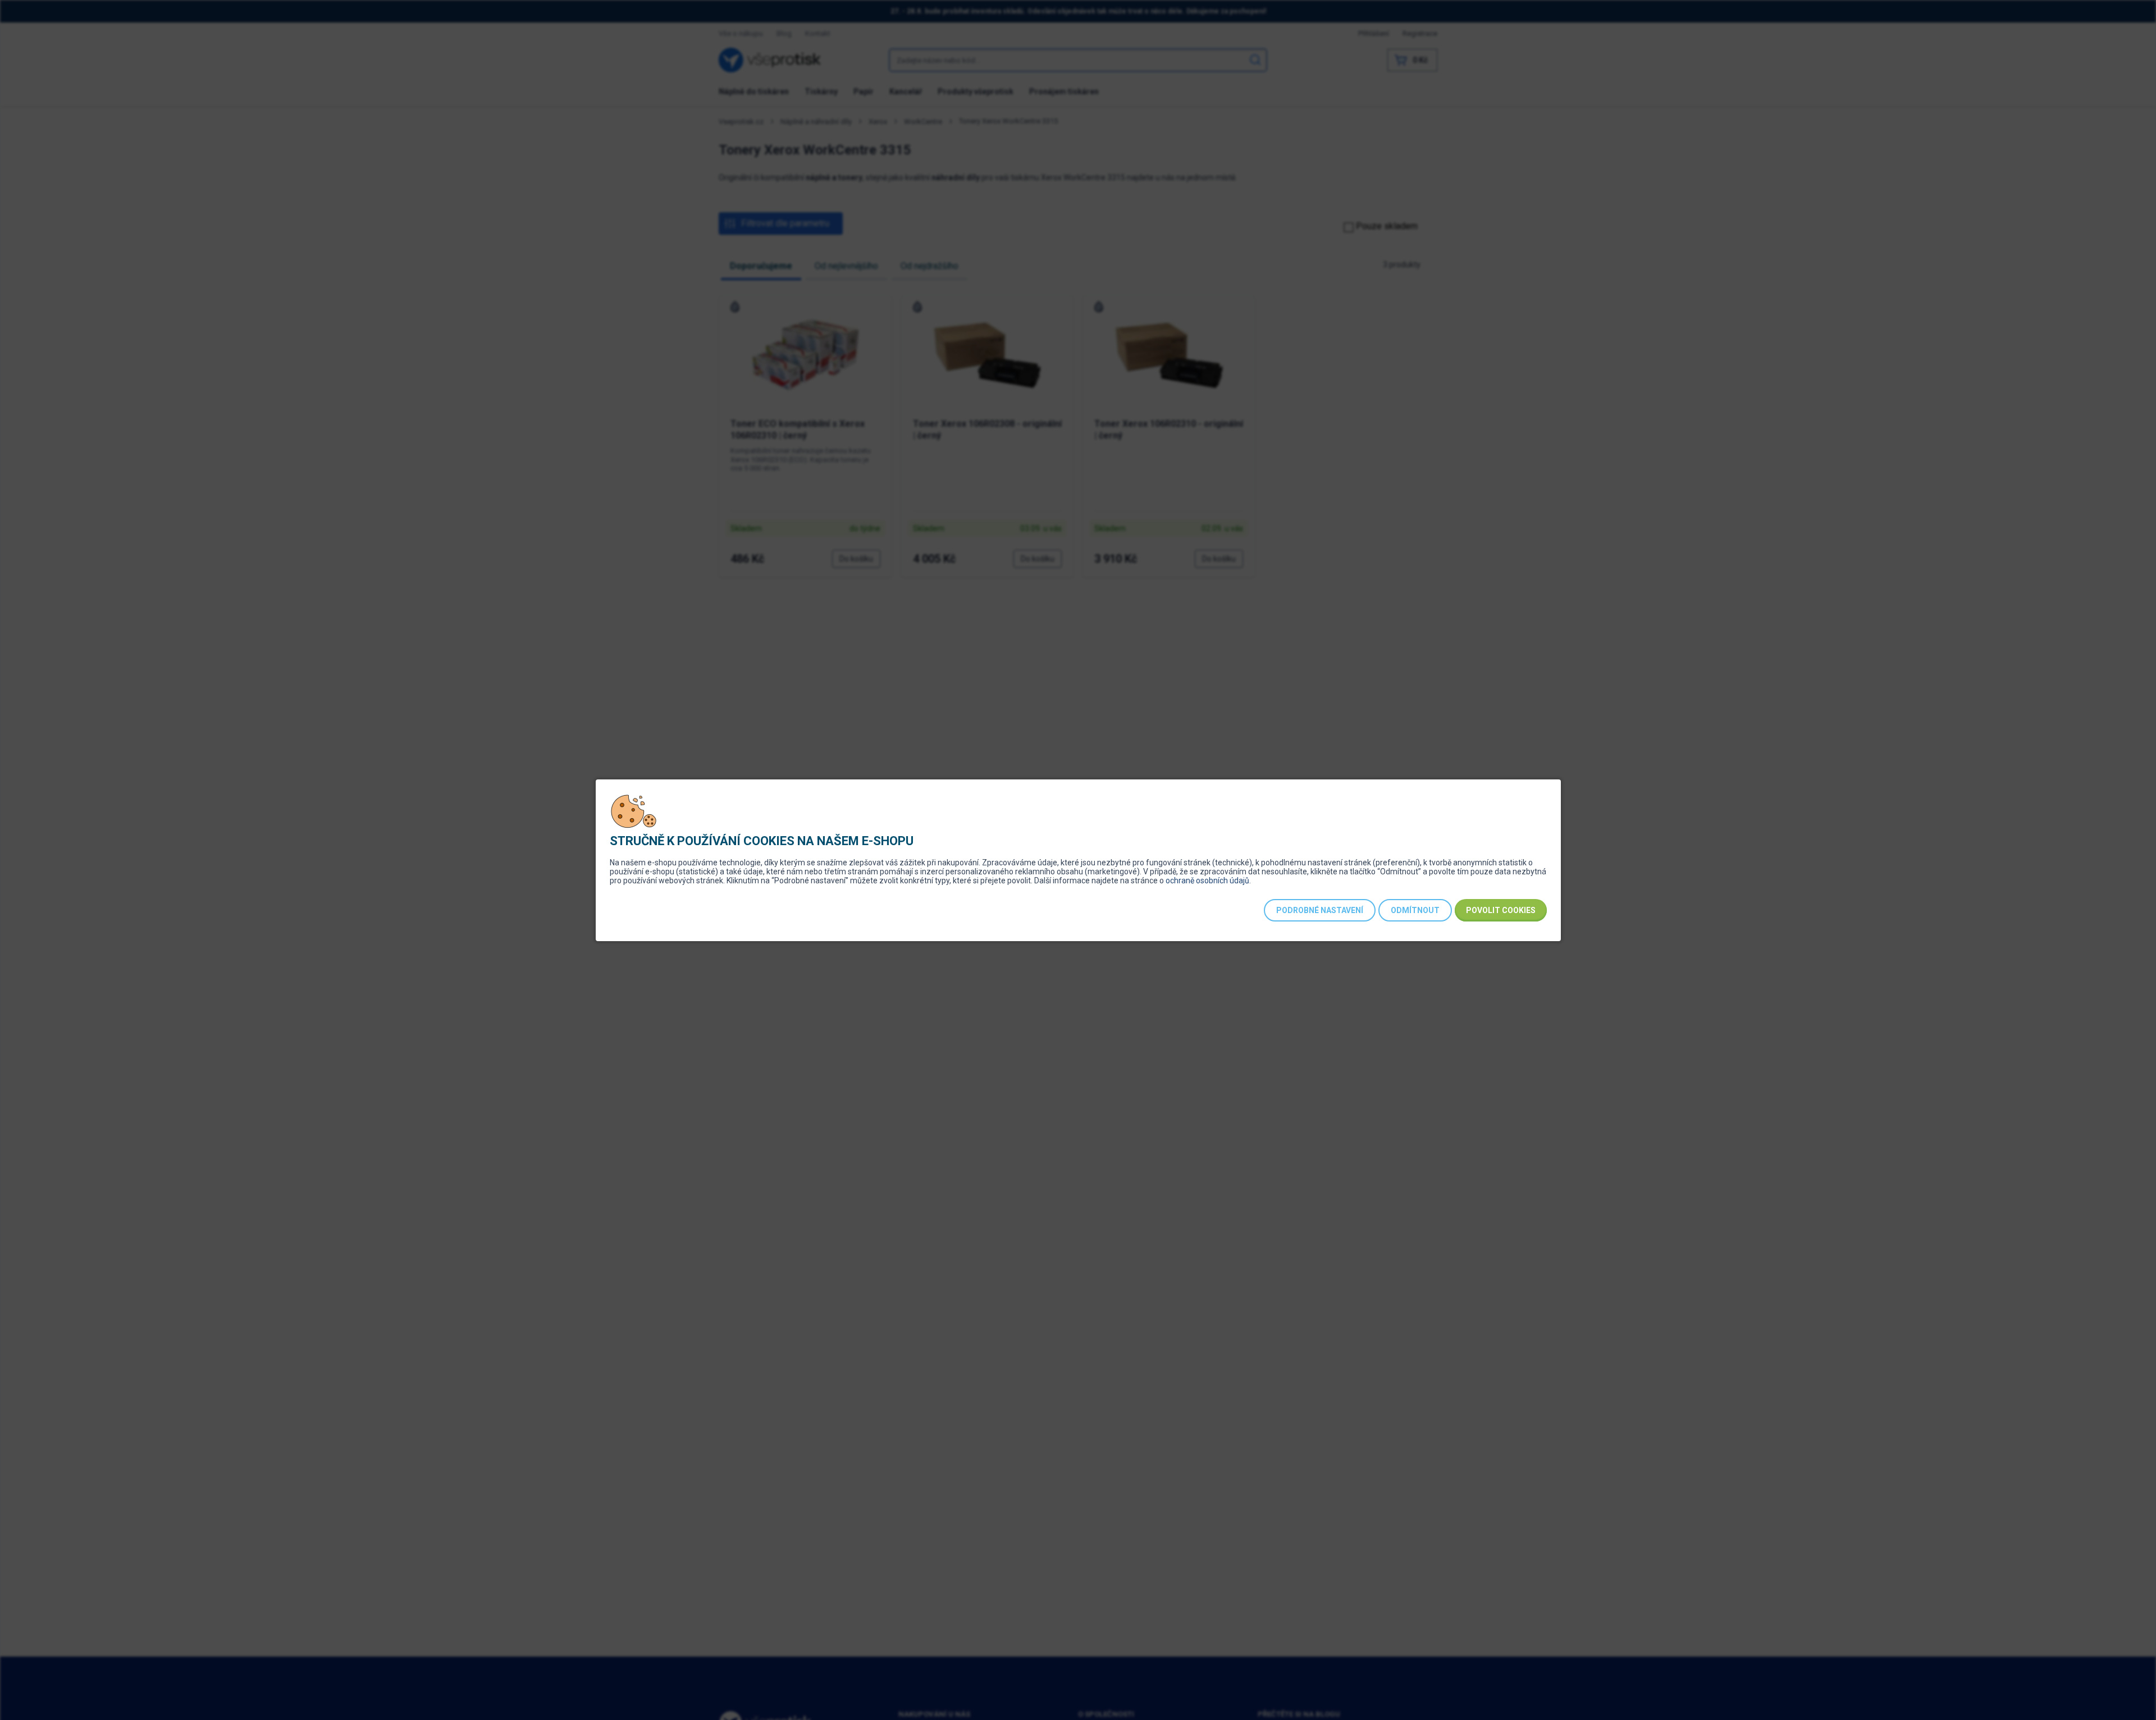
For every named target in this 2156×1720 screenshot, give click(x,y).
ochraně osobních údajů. (1208, 880)
